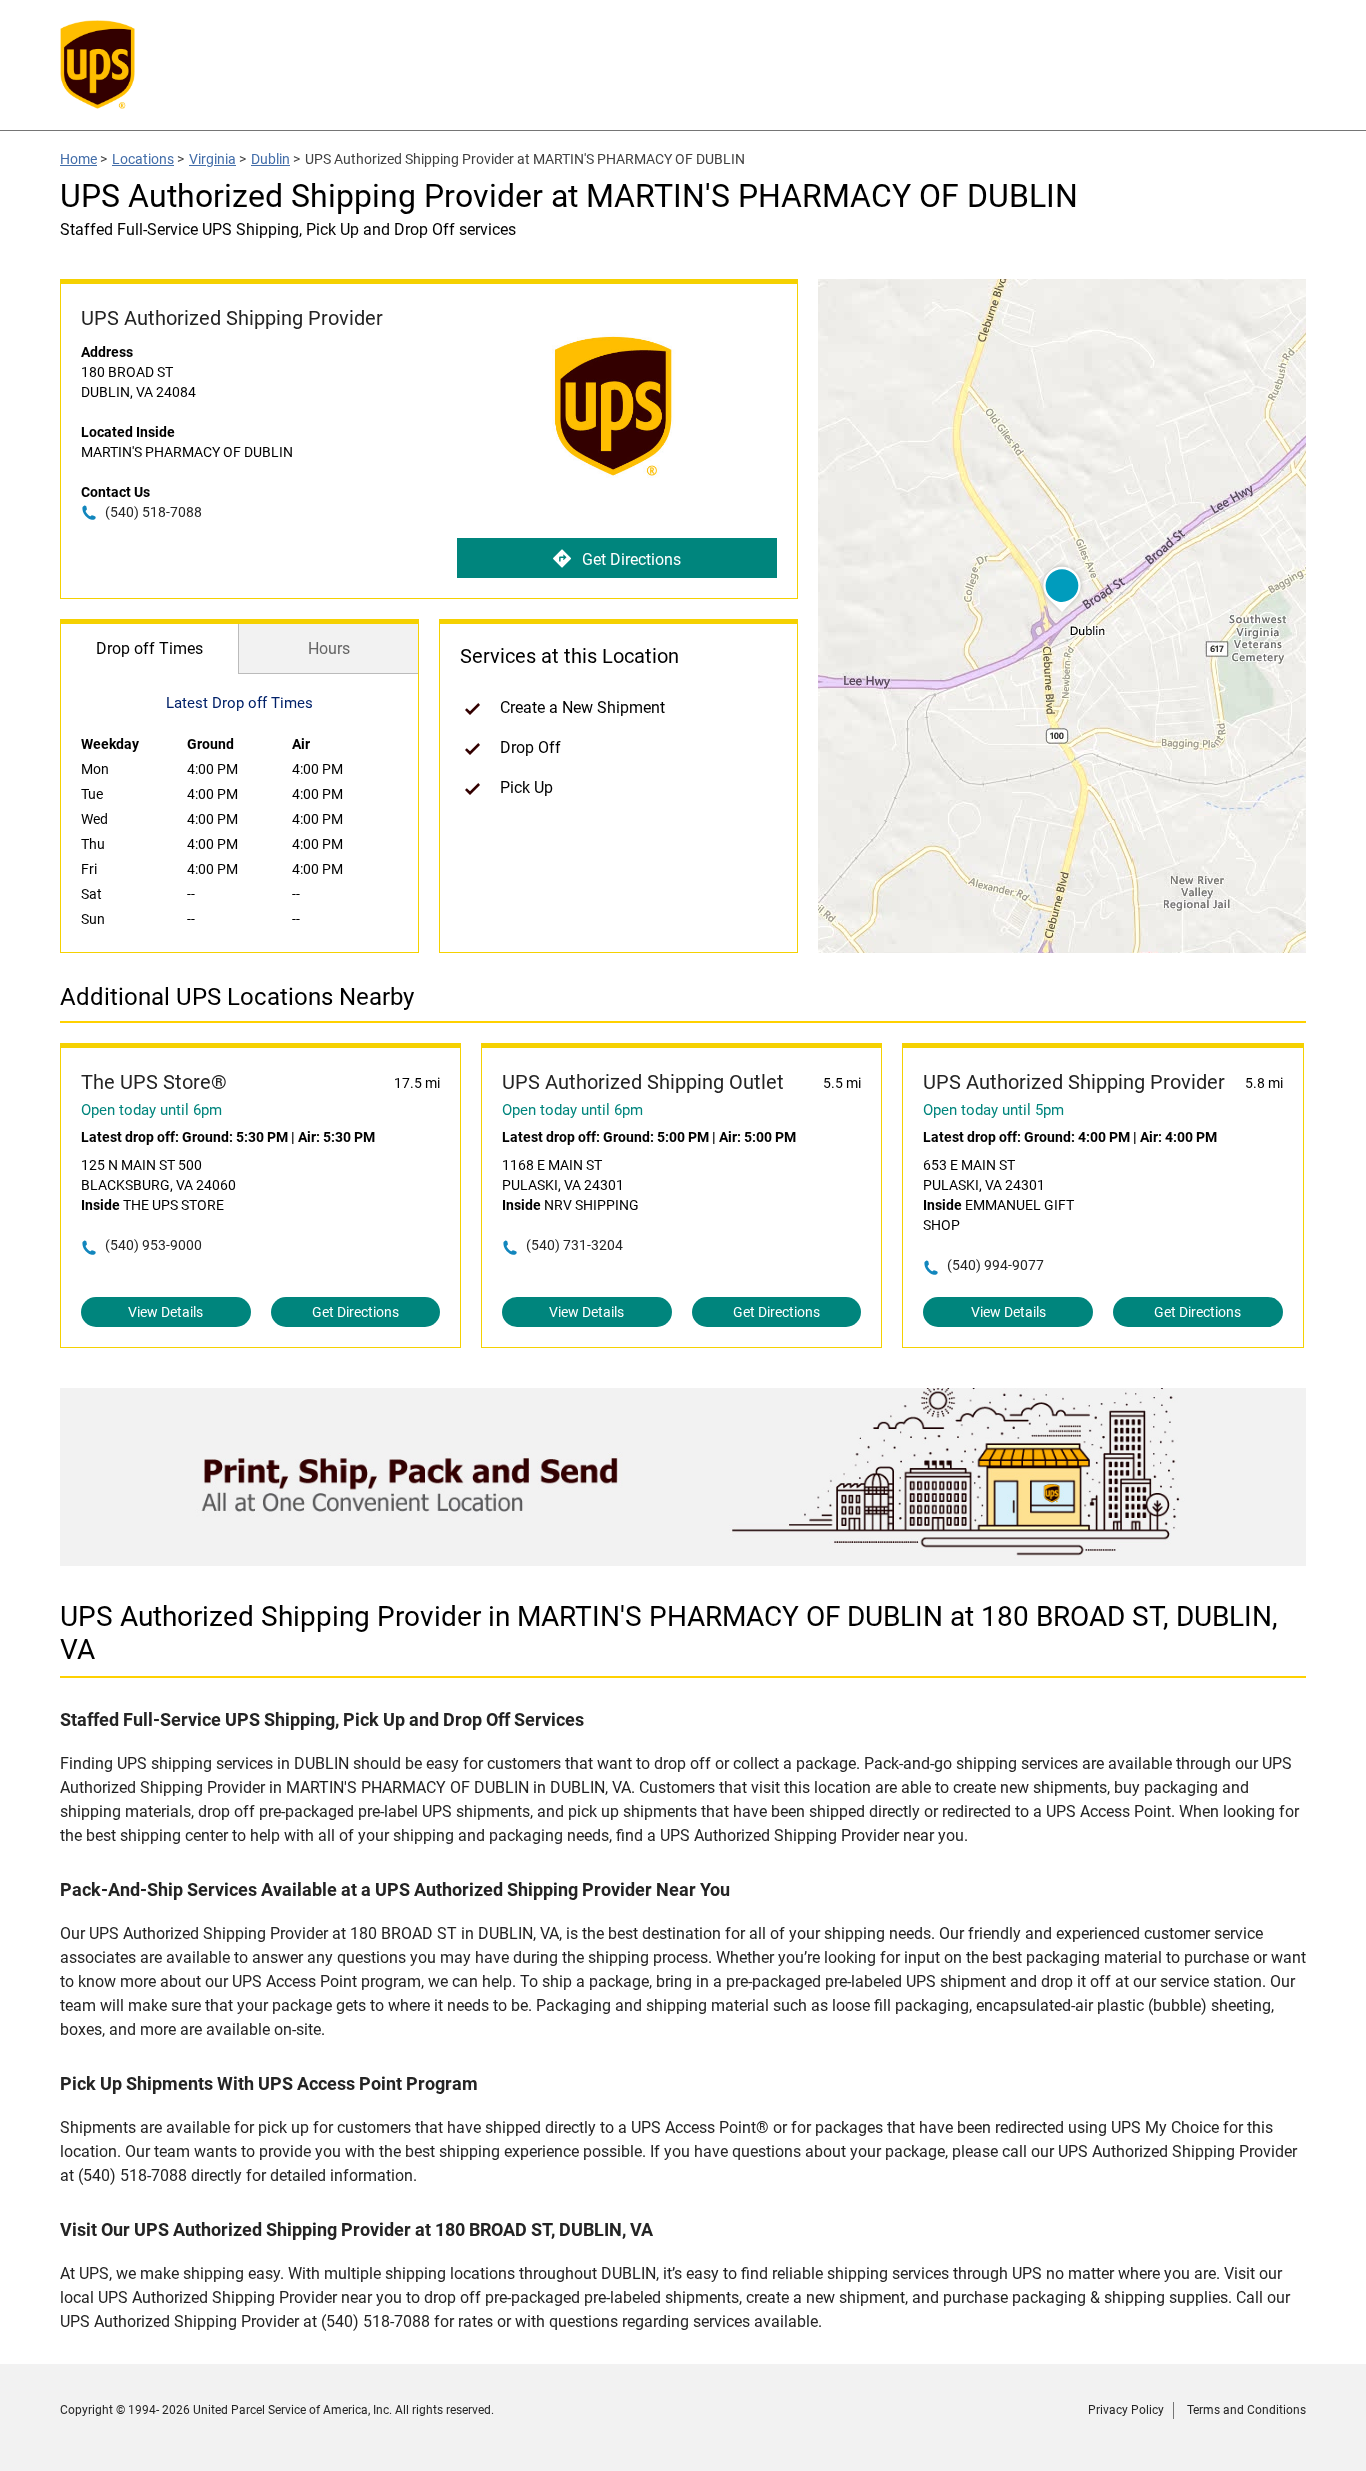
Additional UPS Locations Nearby (237, 997)
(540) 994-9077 (995, 1265)
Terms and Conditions (1246, 2410)
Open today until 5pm (993, 1110)
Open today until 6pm (151, 1110)
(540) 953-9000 (153, 1245)
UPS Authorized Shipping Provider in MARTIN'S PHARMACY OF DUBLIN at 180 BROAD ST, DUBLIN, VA (669, 1633)
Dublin (270, 159)
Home (78, 159)
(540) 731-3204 (574, 1245)
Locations (143, 159)
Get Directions (631, 559)
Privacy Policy (1126, 2410)
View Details (165, 1312)
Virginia (212, 159)
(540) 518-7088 (153, 512)
